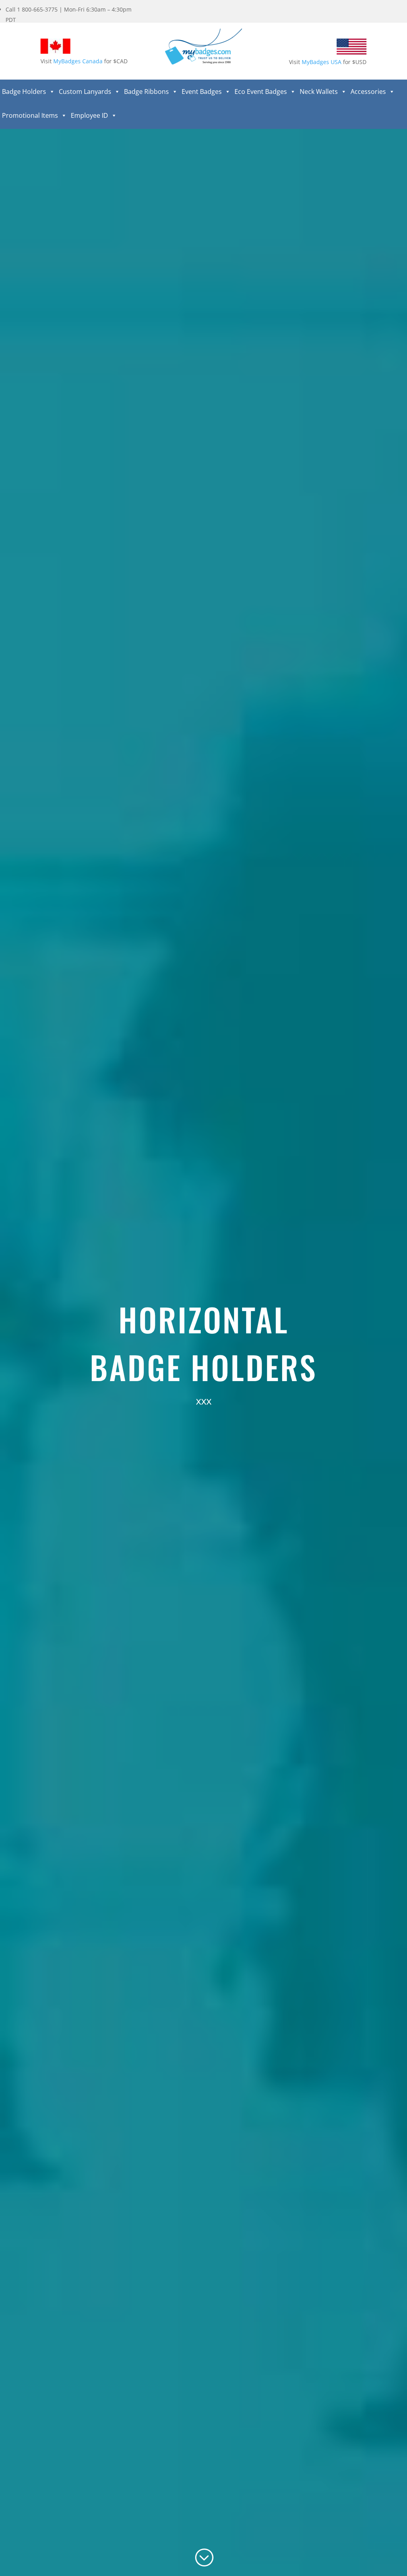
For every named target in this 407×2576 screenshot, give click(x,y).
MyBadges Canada (78, 61)
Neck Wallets (319, 92)
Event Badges (202, 92)
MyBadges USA (322, 62)
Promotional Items (30, 115)
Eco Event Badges (261, 92)
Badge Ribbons (146, 92)
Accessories (368, 92)
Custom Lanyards (85, 92)
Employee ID (89, 115)
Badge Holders (24, 92)
